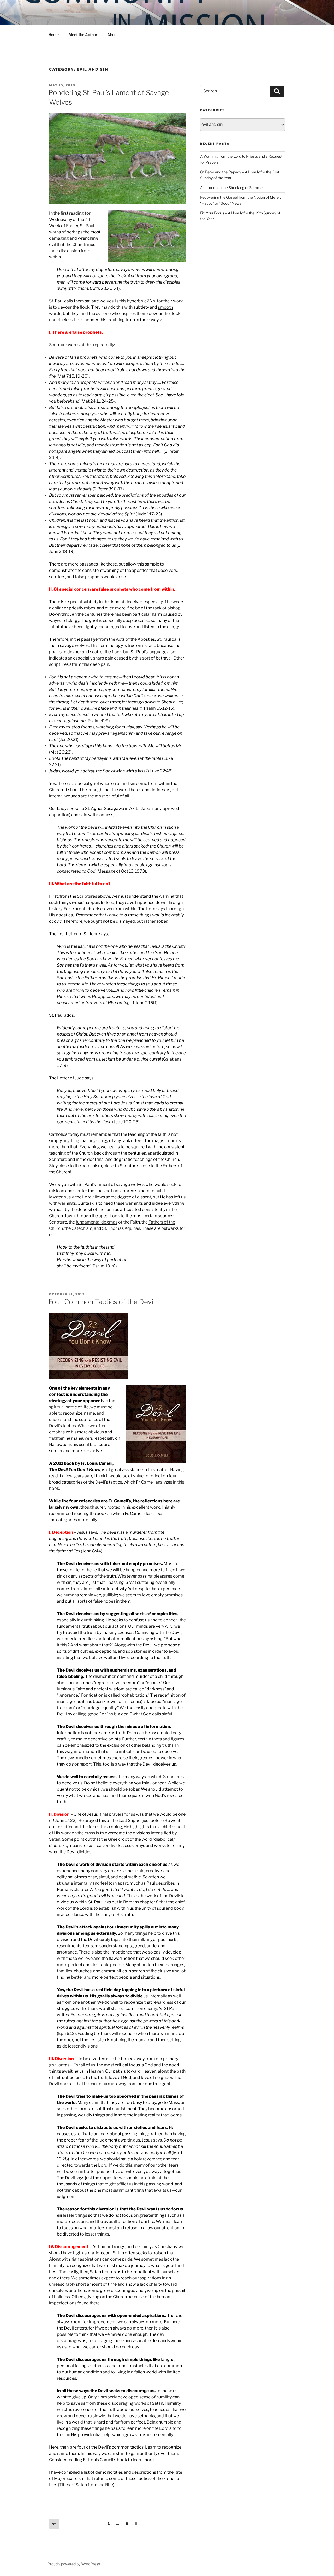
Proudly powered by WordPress (74, 2564)
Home (54, 35)
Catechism (82, 1228)
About (113, 35)
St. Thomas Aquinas (121, 1228)
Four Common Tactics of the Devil (102, 1302)
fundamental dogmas (97, 1222)
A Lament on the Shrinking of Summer (232, 188)
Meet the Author (83, 35)
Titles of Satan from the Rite (86, 2485)
